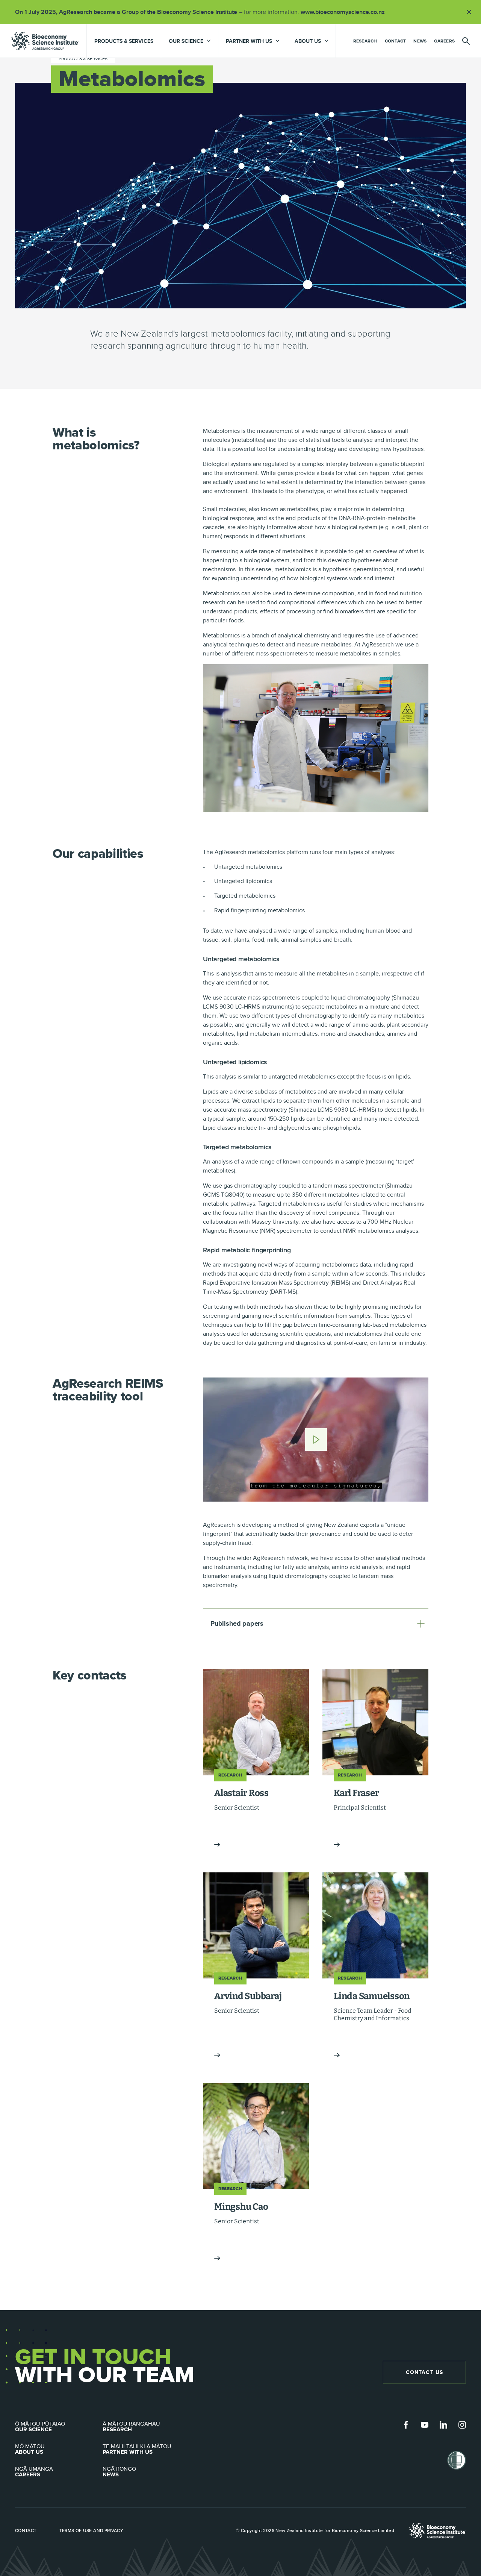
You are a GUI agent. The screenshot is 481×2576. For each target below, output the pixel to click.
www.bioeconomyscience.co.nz (345, 12)
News (420, 41)
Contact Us (424, 2372)
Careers (444, 41)
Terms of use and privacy (92, 2530)
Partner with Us (137, 2449)
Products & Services (124, 41)
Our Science (40, 2427)
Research (365, 41)
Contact (396, 41)
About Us (30, 2449)
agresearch (45, 41)
